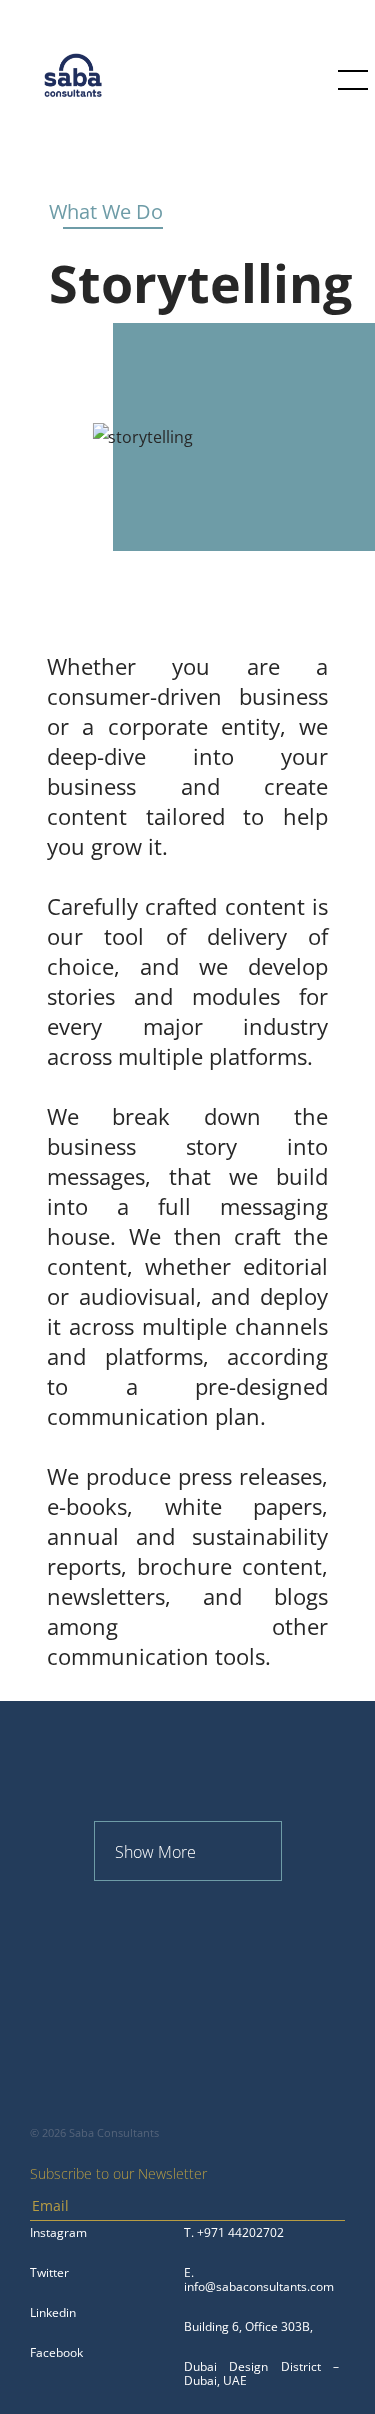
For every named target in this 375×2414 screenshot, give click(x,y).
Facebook (56, 2352)
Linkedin (53, 2312)
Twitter (49, 2272)
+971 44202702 (240, 2232)
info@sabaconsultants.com (259, 2286)
